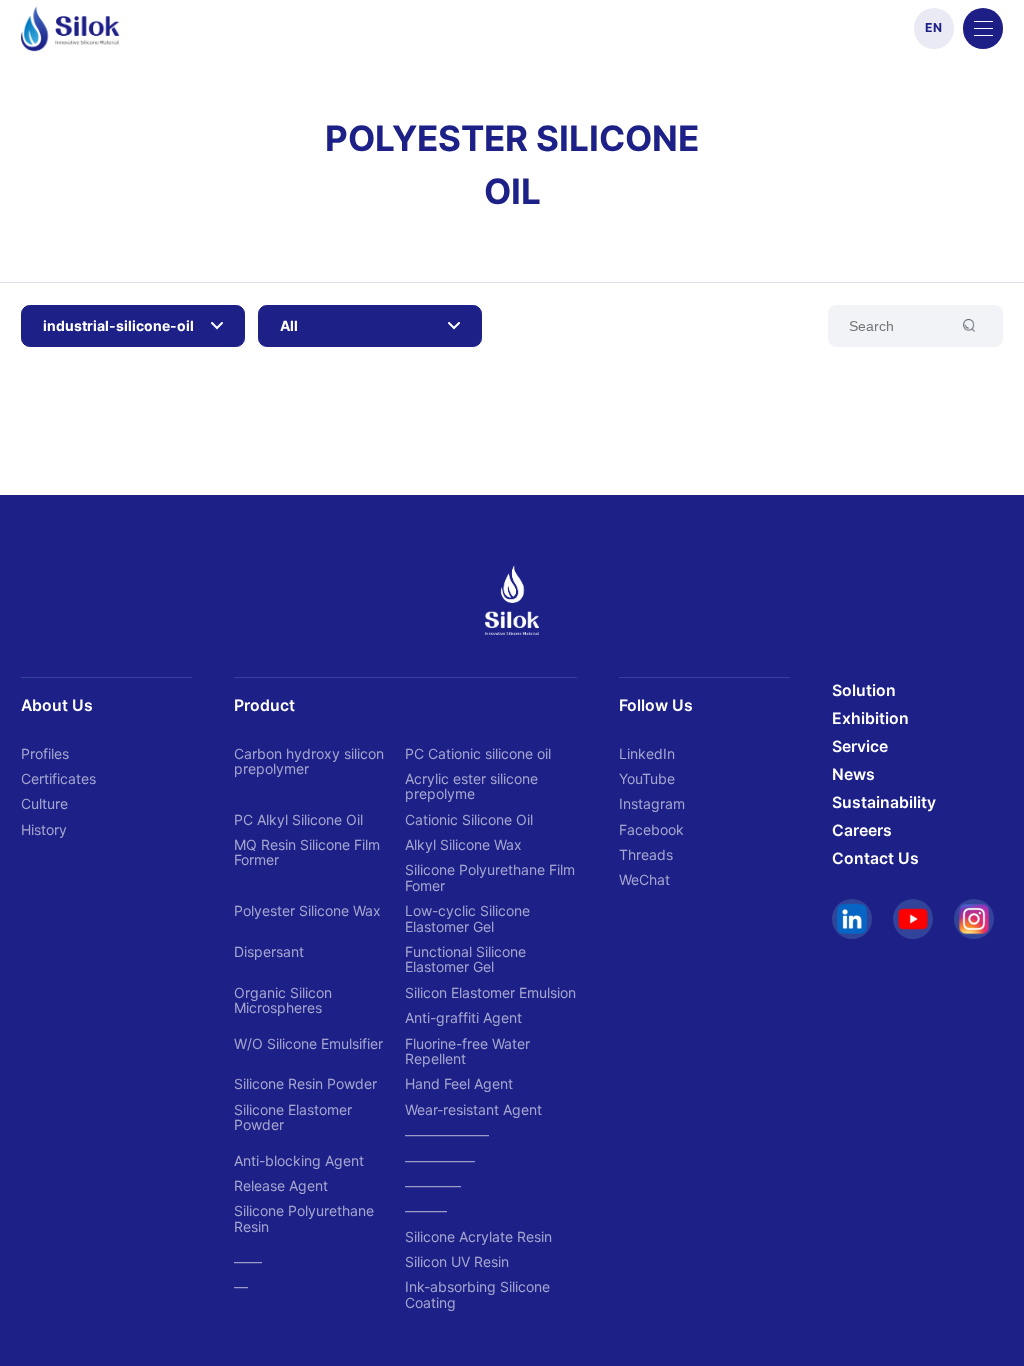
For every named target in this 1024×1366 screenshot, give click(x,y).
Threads (646, 854)
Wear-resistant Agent (473, 1109)
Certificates (58, 778)
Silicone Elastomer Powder (293, 1117)
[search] (915, 326)
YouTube (647, 778)
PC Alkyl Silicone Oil (298, 819)
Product (264, 705)
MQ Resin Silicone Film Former (307, 852)
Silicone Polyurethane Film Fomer (490, 877)
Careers (862, 830)
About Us (57, 705)
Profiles (45, 753)
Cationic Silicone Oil (469, 819)
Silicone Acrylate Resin (478, 1236)
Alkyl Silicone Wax (463, 844)
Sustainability (884, 802)
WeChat (644, 879)
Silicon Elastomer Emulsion (490, 992)
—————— (447, 1134)
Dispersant (269, 951)
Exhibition (870, 718)
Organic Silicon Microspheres (283, 1000)
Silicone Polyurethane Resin (304, 1218)
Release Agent (281, 1185)
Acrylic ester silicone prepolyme (471, 786)
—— (248, 1261)
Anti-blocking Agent (299, 1160)
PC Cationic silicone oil (478, 753)
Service (860, 746)
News (853, 774)
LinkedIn (647, 753)
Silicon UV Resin (457, 1261)
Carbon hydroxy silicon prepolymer (309, 761)
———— (433, 1185)
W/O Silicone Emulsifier (308, 1043)
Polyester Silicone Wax (307, 910)
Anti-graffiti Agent (463, 1017)
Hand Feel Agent (459, 1083)
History (44, 829)
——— (426, 1210)
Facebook (651, 829)
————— (440, 1160)
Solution (864, 690)
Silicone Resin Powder (305, 1083)
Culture (44, 803)
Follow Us (656, 705)
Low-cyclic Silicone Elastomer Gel (467, 918)
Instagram (652, 803)
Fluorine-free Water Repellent (467, 1051)
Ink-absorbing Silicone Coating (477, 1294)
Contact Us (875, 858)
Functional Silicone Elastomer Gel (465, 959)
